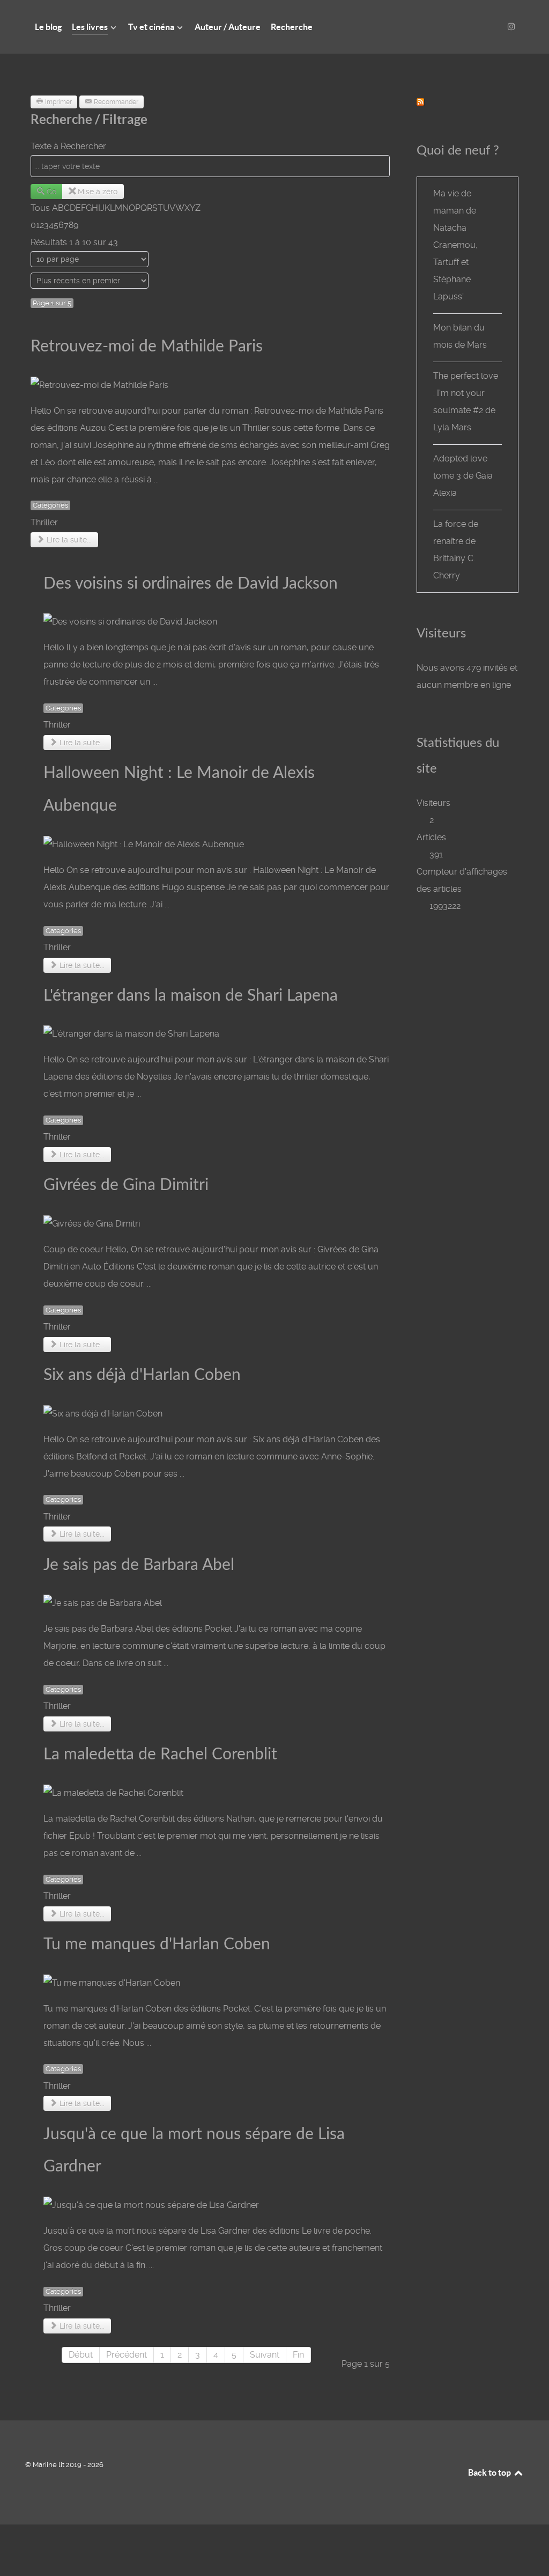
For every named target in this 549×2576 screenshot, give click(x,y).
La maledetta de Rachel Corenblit (160, 1755)
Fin (298, 2355)
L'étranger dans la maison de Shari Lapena (191, 996)
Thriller (44, 522)
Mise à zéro (98, 192)
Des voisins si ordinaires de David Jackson (191, 584)
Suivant (265, 2355)
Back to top (490, 2472)
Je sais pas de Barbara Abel (139, 1565)
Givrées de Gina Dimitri (126, 1185)
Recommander (116, 102)
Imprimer (58, 102)
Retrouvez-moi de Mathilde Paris (147, 347)
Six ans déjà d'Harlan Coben (142, 1375)
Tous (40, 208)
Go (51, 192)
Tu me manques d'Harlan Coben (157, 1944)
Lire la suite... (68, 540)
